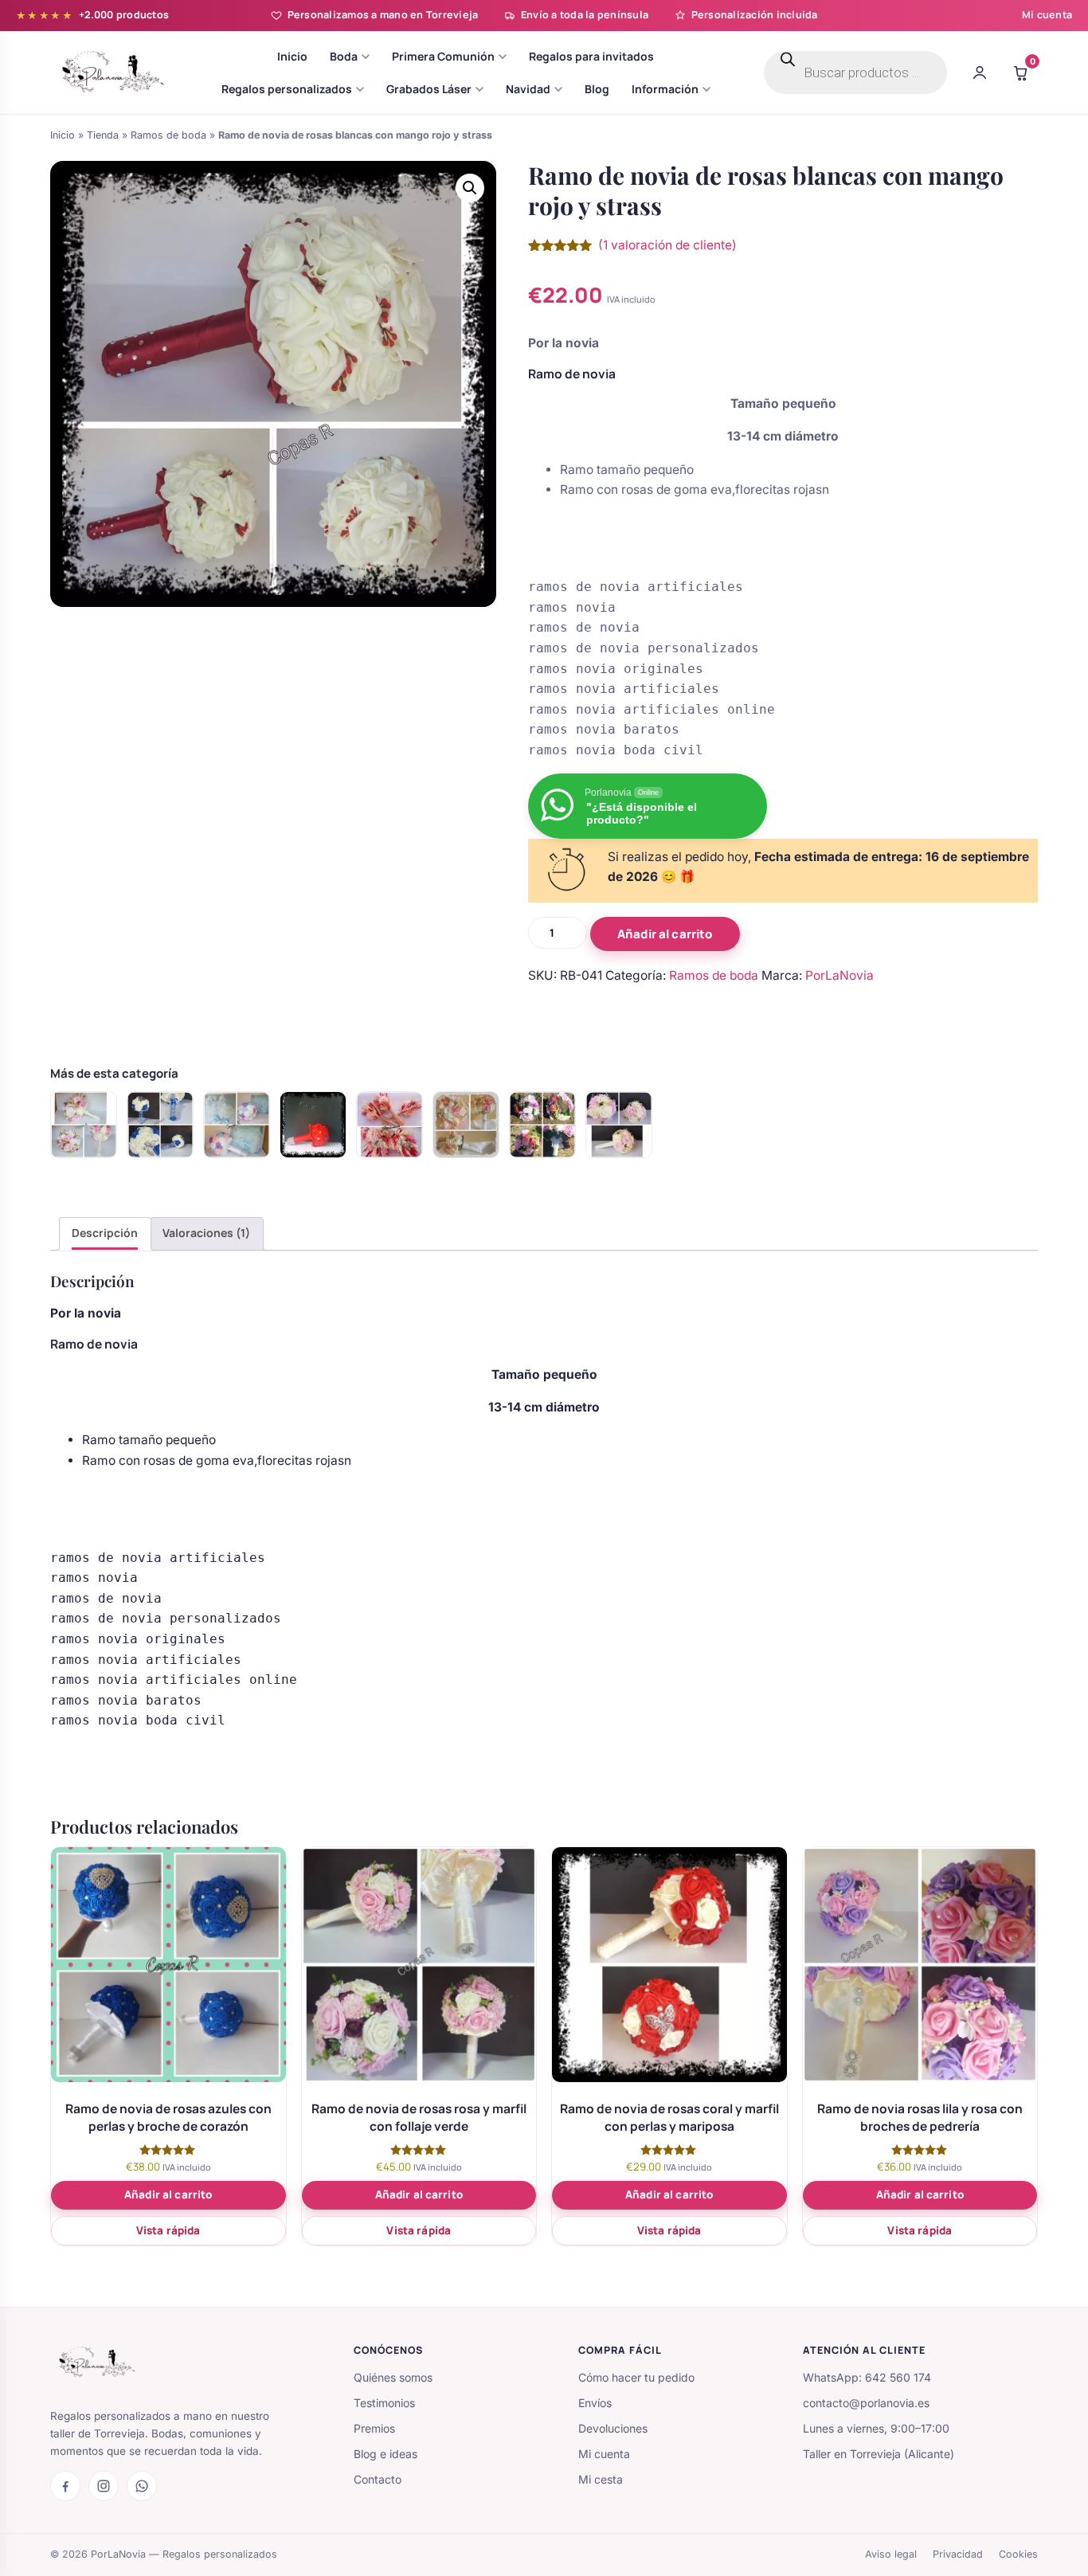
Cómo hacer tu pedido (636, 2377)
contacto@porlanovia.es (866, 2403)
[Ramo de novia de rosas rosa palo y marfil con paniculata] (619, 1125)
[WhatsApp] (142, 2486)
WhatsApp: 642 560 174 (867, 2377)
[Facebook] (65, 2486)
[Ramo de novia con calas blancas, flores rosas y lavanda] (542, 1125)
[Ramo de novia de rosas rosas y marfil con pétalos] (466, 1125)
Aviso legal (891, 2554)
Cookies (1018, 2554)
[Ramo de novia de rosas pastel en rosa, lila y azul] (237, 1125)
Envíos (595, 2403)
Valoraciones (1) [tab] (206, 1233)
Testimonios (384, 2403)
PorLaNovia (839, 975)
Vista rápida (168, 2230)
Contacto (378, 2479)
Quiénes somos (393, 2377)
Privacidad (958, 2554)
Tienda (103, 135)
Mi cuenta (1047, 15)
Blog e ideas (385, 2454)
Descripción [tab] (105, 1233)
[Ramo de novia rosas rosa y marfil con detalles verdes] (84, 1125)
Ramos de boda (168, 135)
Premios (374, 2428)
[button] (470, 188)
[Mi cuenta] (980, 72)
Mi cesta (601, 2479)
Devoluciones (613, 2428)
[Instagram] (104, 2486)
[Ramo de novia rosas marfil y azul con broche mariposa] (160, 1125)
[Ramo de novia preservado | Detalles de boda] (389, 1125)
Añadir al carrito (665, 934)
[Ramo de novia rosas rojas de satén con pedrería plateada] (313, 1125)
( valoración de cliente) (667, 245)
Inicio (63, 135)
